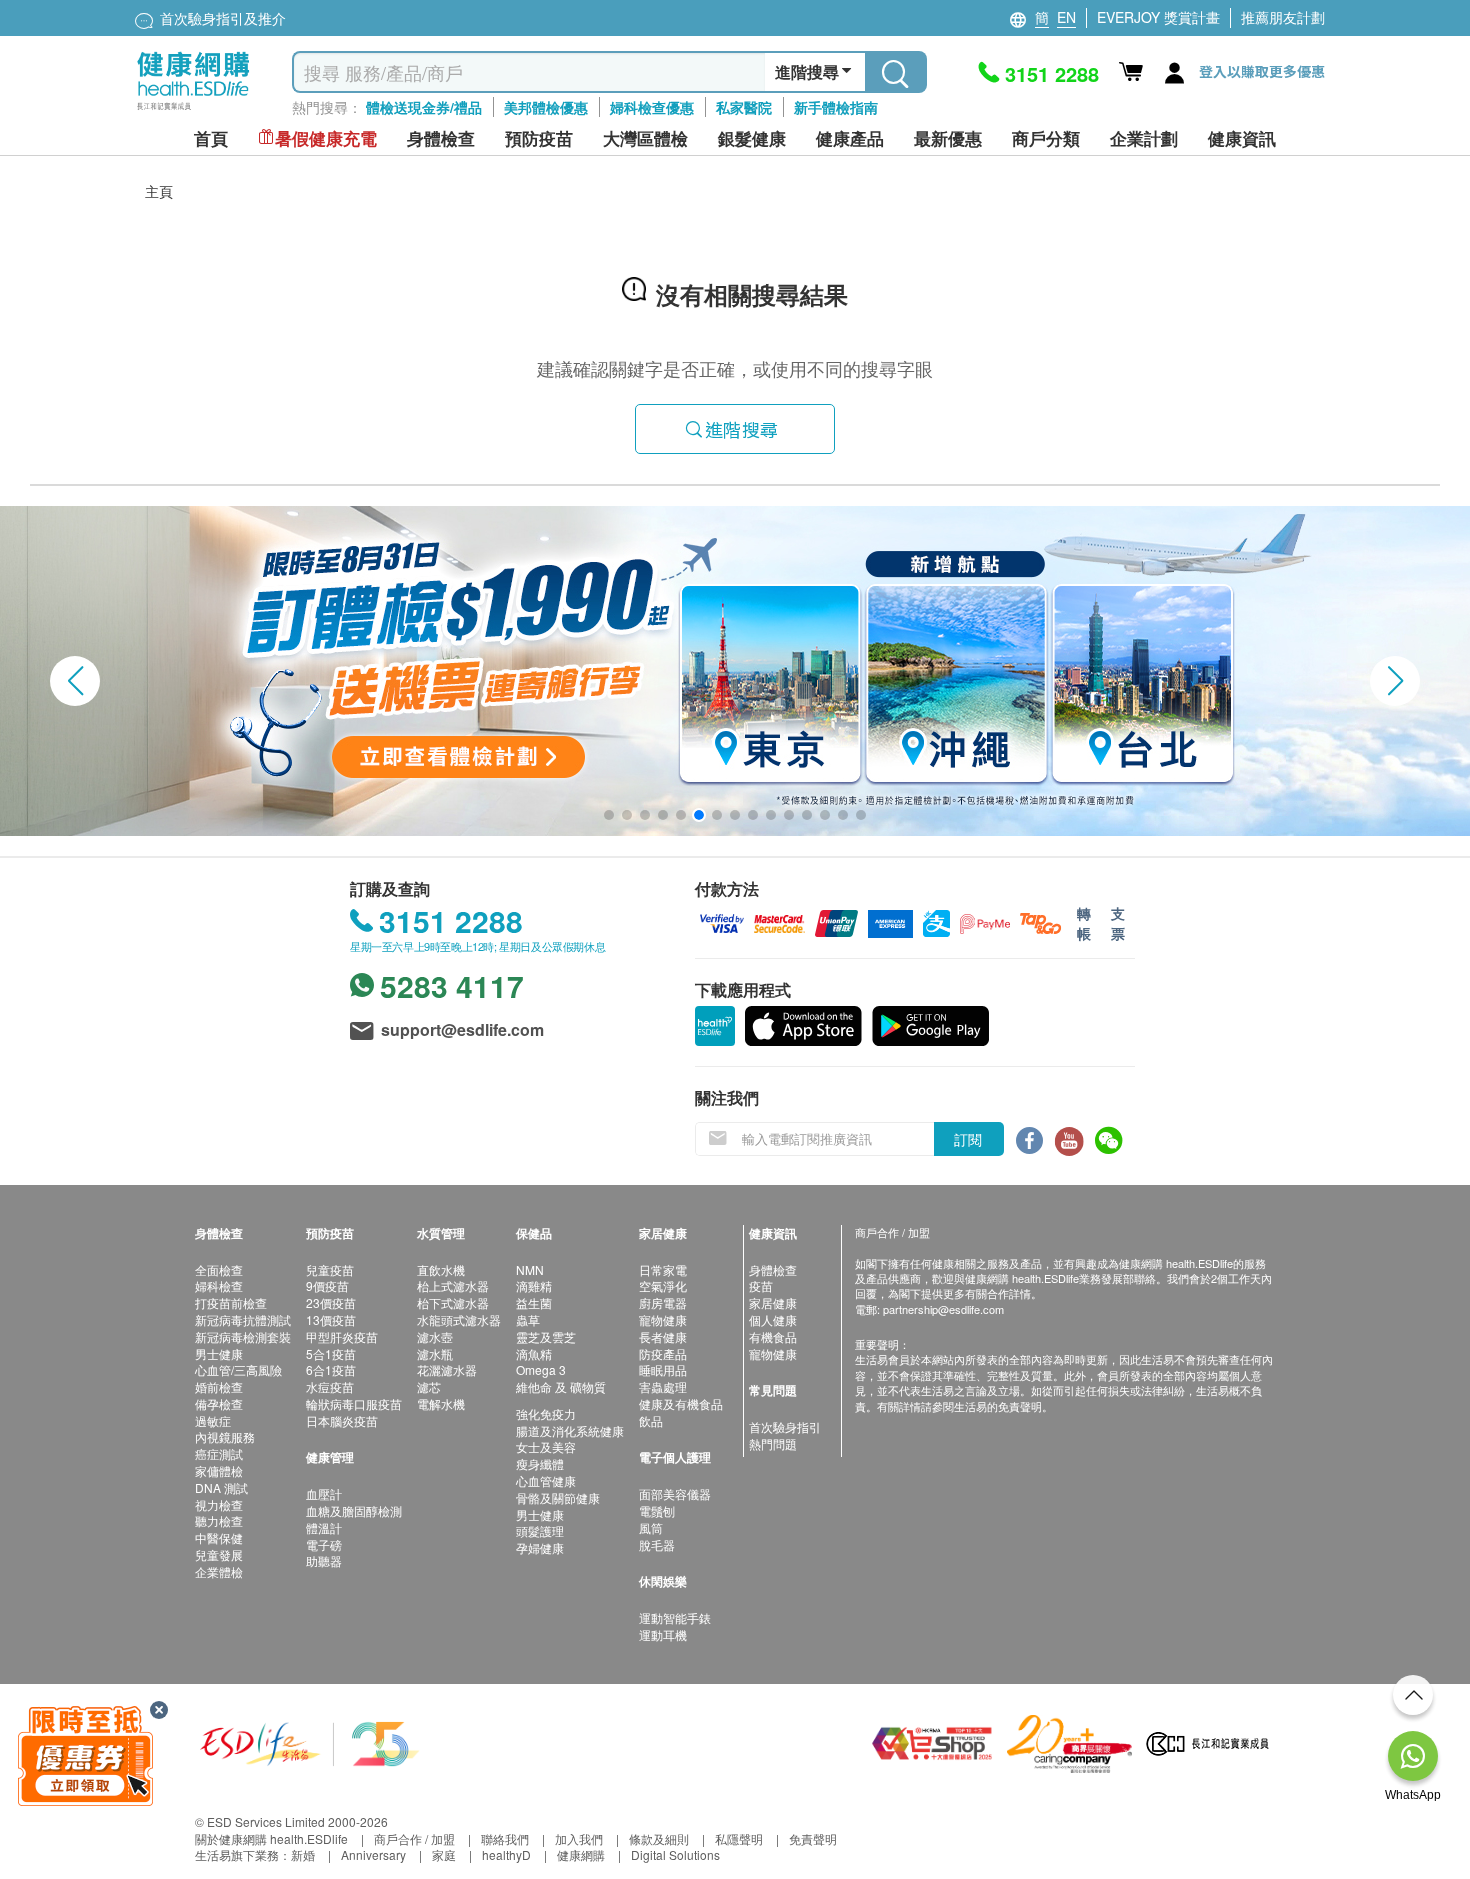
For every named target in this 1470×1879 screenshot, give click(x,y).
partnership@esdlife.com (943, 1309)
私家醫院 (744, 107)
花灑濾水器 (447, 1369)
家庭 (444, 1854)
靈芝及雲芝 (546, 1336)
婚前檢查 (219, 1386)
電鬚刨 (657, 1510)
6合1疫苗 (331, 1369)
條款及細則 (659, 1838)
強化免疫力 (546, 1413)
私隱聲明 (739, 1838)
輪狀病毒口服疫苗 (354, 1403)
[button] (75, 681)
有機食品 (773, 1336)
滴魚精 (534, 1353)
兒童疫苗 (330, 1269)
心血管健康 (546, 1480)
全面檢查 (219, 1269)
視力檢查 (219, 1504)
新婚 (303, 1854)
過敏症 (213, 1420)
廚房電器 (663, 1302)
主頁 (159, 191)
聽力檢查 (219, 1520)
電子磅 (324, 1544)
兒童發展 (219, 1554)
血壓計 (324, 1493)
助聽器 (324, 1560)
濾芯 (429, 1386)
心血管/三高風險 (238, 1369)
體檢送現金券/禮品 (424, 107)
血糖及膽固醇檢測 (354, 1510)
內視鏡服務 (225, 1436)
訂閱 (968, 1139)
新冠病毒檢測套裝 (243, 1336)
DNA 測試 (221, 1487)
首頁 (211, 138)
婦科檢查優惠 (652, 107)
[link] (310, 1741)
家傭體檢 (219, 1470)
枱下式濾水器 (453, 1302)
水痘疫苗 (330, 1386)
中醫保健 (219, 1537)
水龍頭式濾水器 (459, 1319)
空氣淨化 (663, 1285)
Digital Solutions (675, 1854)
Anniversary (373, 1854)
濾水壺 (435, 1336)
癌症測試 (219, 1453)
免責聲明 (813, 1838)
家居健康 (773, 1302)
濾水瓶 (435, 1353)
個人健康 (773, 1319)
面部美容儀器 (675, 1493)
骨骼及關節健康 (558, 1497)
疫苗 (761, 1285)
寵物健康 (663, 1319)
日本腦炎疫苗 (342, 1420)
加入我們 (579, 1838)
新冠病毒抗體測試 (243, 1319)
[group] (735, 671)
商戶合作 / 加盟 (414, 1838)
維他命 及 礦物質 (561, 1386)
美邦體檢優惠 (546, 107)
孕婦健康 (540, 1547)
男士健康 (219, 1353)
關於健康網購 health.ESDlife (271, 1838)
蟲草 (528, 1319)
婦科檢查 (219, 1285)
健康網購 (581, 1854)
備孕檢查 (219, 1403)
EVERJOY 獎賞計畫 (1158, 17)
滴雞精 (534, 1285)
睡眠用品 (663, 1369)
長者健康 (663, 1336)
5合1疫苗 (331, 1353)
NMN (530, 1269)
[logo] (193, 110)
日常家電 (663, 1269)
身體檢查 (773, 1269)
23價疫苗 (331, 1302)
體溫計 (324, 1527)
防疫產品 (663, 1353)
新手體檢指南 (836, 107)
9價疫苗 (327, 1285)
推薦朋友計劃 (1283, 17)
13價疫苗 (331, 1319)
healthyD (506, 1854)
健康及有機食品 (681, 1403)
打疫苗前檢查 (231, 1302)
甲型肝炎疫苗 (342, 1336)
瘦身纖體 (540, 1463)
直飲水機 (441, 1269)
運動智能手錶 (675, 1617)
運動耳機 (663, 1634)
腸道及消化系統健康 (570, 1430)
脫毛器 (657, 1544)
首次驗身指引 (785, 1426)
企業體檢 (219, 1571)
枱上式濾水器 (453, 1285)
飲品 (651, 1420)
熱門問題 (773, 1443)
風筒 (651, 1527)
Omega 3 (541, 1369)
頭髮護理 (540, 1530)
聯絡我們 (505, 1838)
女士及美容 (546, 1446)
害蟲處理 (663, 1386)
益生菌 (534, 1302)
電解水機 (441, 1403)
